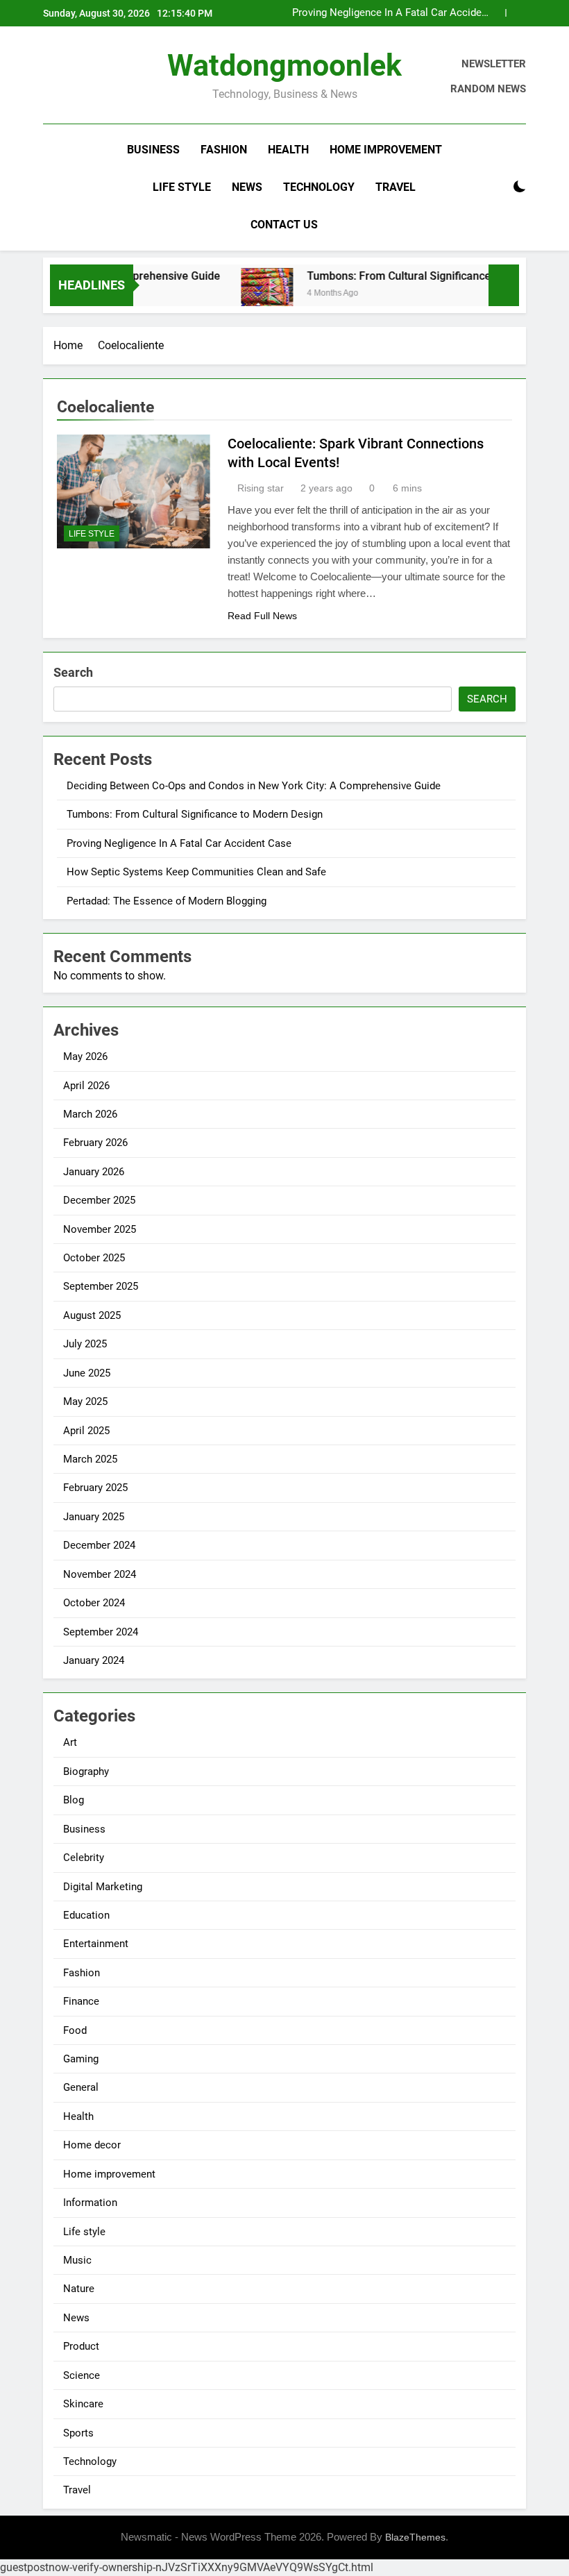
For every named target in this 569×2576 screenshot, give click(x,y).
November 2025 (100, 1229)
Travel (396, 187)
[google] (101, 77)
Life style (182, 187)
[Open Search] (495, 187)
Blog (74, 1800)
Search (73, 672)
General (81, 2087)
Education (86, 1915)
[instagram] (68, 77)
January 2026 (94, 1172)
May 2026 (85, 1057)
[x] (85, 77)
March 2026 (90, 1114)
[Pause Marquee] (504, 285)
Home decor (92, 2145)
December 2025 (99, 1200)
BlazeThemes (415, 2537)
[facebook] (51, 77)
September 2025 (101, 1286)
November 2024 (100, 1574)
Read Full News (262, 616)
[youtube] (118, 77)
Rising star (261, 488)
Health (288, 150)
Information (90, 2203)
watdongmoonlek (284, 65)
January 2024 (94, 1660)
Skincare (83, 2404)
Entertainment (96, 1944)
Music (77, 2260)
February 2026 (95, 1143)
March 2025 (90, 1459)
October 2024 (94, 1603)
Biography (86, 1771)
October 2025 (94, 1258)
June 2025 (87, 1373)
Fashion (224, 150)
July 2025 (85, 1344)
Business (153, 150)
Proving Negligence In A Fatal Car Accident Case (391, 13)
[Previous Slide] (495, 13)
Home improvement (386, 150)
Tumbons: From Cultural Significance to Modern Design (425, 276)
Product (81, 2346)
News (247, 187)
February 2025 (95, 1488)
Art (70, 1742)
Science (82, 2375)
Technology (319, 187)
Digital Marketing (103, 1887)
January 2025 (94, 1517)
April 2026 (86, 1086)
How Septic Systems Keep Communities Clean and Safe (196, 872)
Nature (79, 2289)
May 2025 (85, 1401)
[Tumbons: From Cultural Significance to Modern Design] (247, 294)
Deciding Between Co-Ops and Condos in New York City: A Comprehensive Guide (254, 786)
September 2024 (101, 1632)
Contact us (284, 225)
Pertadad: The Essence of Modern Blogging (167, 901)
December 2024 (99, 1545)
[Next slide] (516, 13)
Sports (78, 2433)
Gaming (81, 2059)
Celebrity (84, 1858)
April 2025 (86, 1431)
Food (75, 2030)
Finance (81, 2001)
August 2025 (92, 1315)
